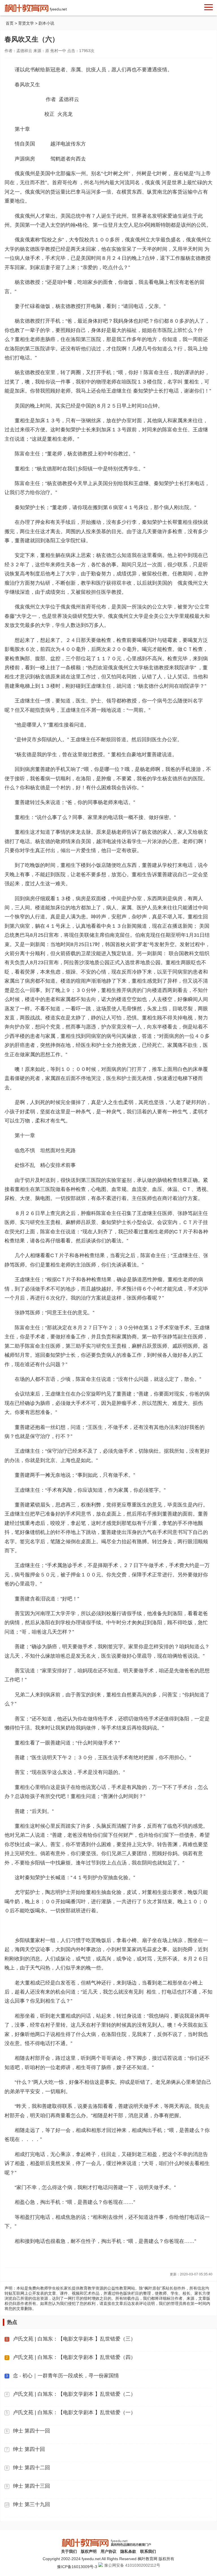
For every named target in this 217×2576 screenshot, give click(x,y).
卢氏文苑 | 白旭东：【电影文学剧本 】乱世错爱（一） (74, 2412)
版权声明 (89, 2551)
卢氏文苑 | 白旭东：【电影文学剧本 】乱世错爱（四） (74, 2357)
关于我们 (69, 2551)
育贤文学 (27, 23)
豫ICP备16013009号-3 (77, 2567)
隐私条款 (128, 2551)
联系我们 (148, 2551)
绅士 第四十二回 (32, 2468)
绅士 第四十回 (29, 2449)
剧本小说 (46, 23)
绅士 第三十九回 (32, 2504)
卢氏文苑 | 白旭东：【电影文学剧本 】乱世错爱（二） (74, 2394)
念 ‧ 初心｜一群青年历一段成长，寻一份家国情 (66, 2376)
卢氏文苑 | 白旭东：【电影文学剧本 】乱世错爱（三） (74, 2339)
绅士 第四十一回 (32, 2431)
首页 (10, 23)
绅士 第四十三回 (32, 2486)
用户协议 (108, 2551)
